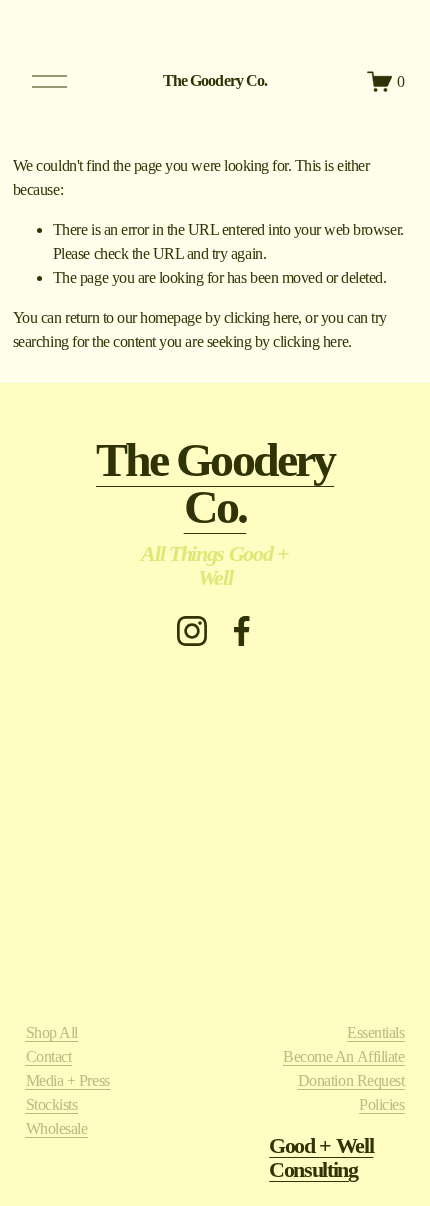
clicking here (261, 317)
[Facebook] (242, 631)
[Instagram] (192, 631)
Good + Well (321, 1146)
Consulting (313, 1170)
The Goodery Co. (215, 80)
